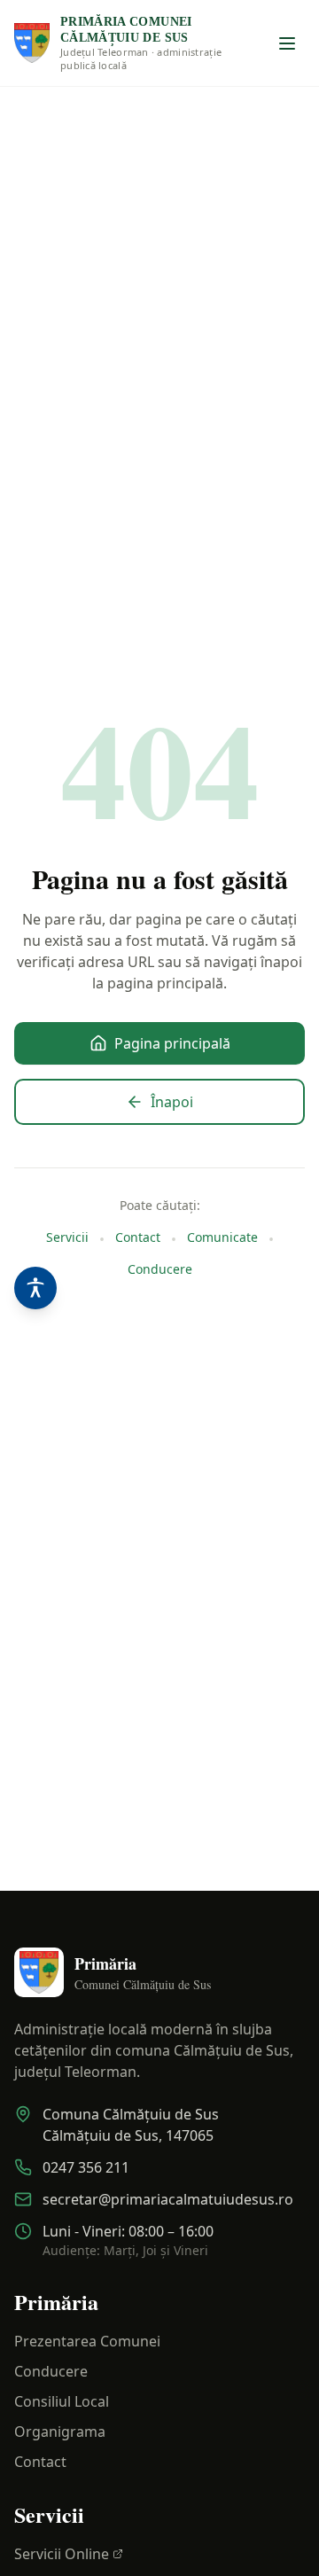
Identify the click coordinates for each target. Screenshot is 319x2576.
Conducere (160, 1269)
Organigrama (60, 2432)
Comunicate (222, 1237)
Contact (138, 1237)
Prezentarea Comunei (87, 2341)
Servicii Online (62, 2554)
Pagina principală (172, 1043)
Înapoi (172, 1102)
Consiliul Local (62, 2401)
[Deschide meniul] (287, 43)
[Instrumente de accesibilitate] (35, 1288)
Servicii (67, 1237)
